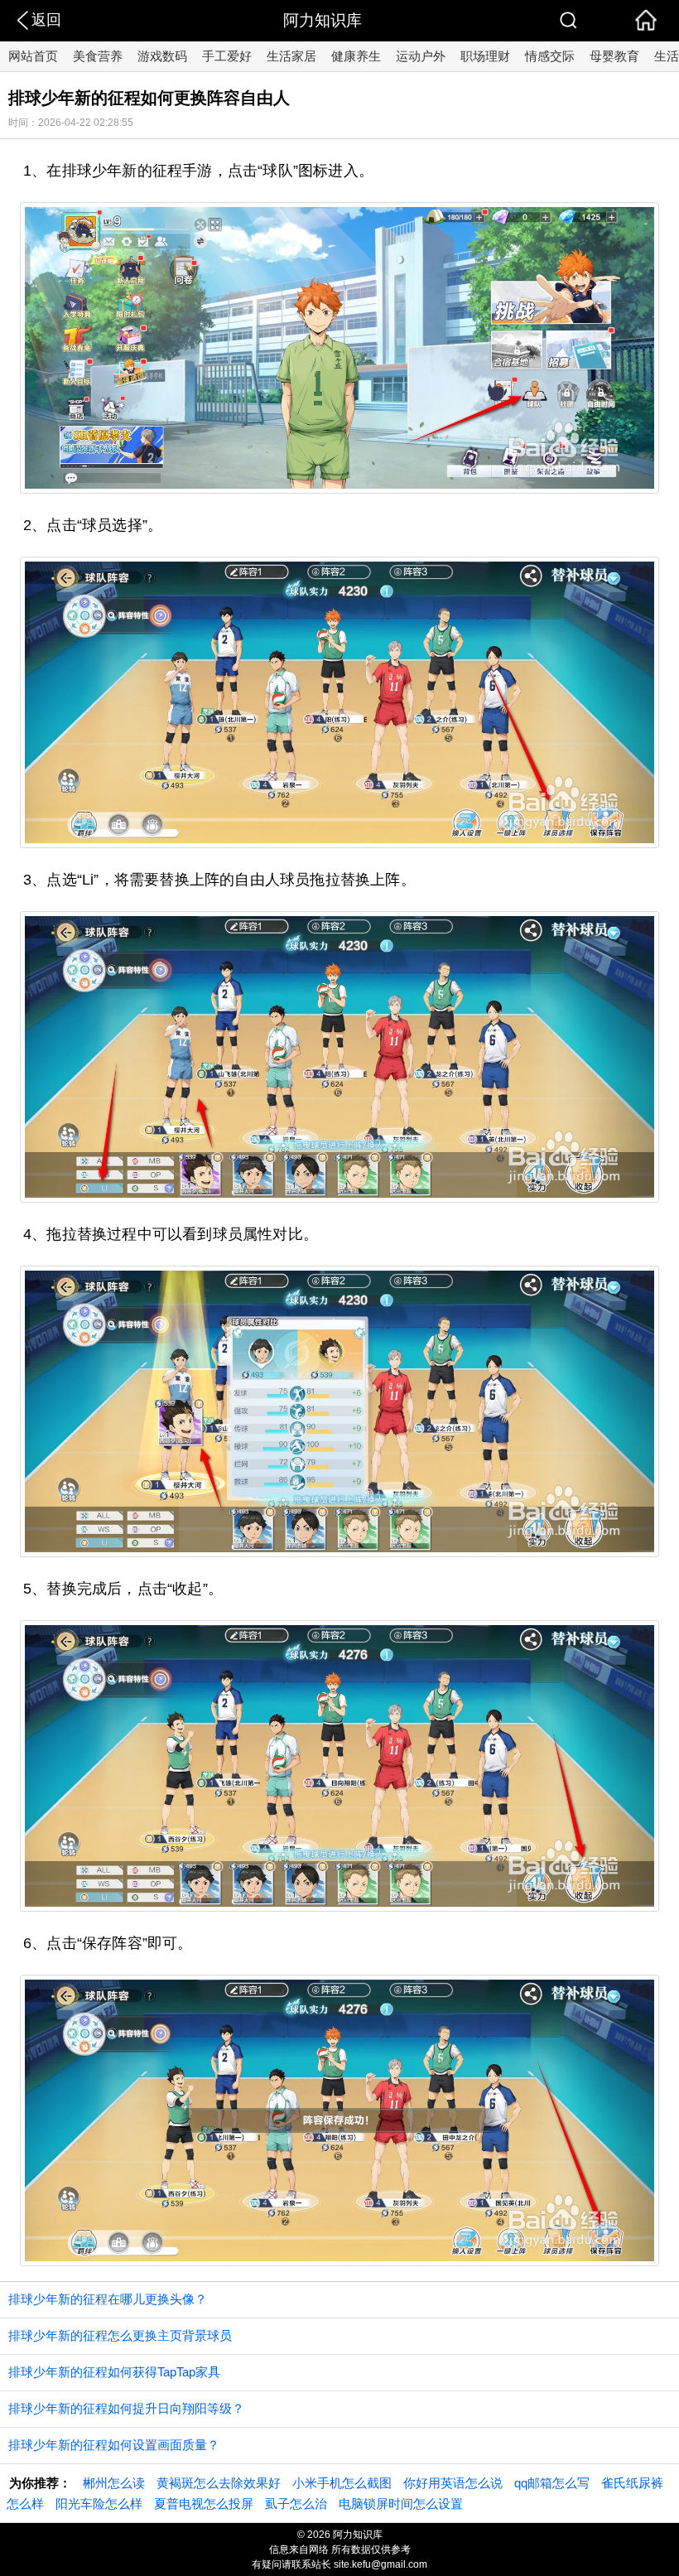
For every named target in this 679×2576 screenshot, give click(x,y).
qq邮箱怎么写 (552, 2483)
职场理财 (485, 56)
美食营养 (98, 56)
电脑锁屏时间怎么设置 (401, 2504)
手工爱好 (227, 56)
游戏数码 (162, 56)
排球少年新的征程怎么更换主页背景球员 (120, 2335)
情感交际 (550, 56)
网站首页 (33, 56)
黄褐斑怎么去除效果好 (219, 2483)
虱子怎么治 (296, 2504)
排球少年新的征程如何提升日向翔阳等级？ (126, 2408)
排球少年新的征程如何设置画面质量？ (114, 2445)
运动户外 (421, 56)
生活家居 (291, 56)
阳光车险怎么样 (99, 2504)
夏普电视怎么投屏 (204, 2504)
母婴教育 (614, 56)
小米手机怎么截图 (342, 2483)
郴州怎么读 (114, 2483)
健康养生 (356, 56)
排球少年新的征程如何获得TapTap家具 (114, 2372)
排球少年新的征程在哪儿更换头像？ (108, 2299)
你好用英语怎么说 (453, 2483)
